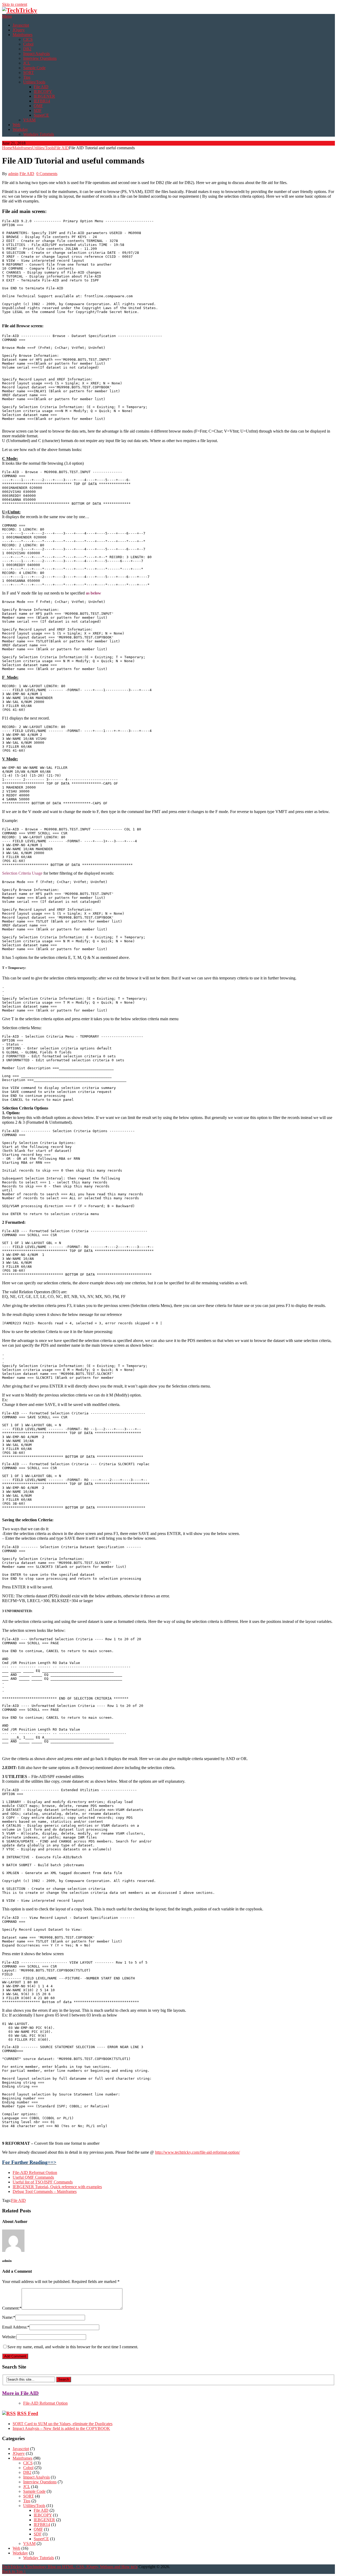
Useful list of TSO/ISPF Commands (43, 2182)
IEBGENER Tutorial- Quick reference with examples (57, 2187)
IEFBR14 (42, 101)
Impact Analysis (36, 54)
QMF (38, 106)
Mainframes (23, 35)
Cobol (28, 44)
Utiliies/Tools (34, 82)
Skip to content (15, 4)
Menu (7, 16)
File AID (41, 87)
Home (7, 148)
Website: (9, 2337)
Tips (27, 77)
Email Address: (16, 2327)
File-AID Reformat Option (35, 2173)
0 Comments (47, 174)
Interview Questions (40, 58)
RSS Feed (28, 2413)
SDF (38, 110)
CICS (28, 39)
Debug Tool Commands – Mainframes (45, 2191)
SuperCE (41, 115)
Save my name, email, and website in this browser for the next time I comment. (73, 2347)
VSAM (29, 120)
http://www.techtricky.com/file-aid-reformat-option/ (197, 2152)
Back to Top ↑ (14, 2571)
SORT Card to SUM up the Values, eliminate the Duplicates (63, 2424)
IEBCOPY (43, 91)
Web (16, 125)
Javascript (21, 25)
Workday (20, 129)
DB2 (27, 49)
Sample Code (34, 68)
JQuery (19, 30)
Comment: (12, 2308)
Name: (9, 2317)
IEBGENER (44, 96)
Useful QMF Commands (33, 2177)
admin (13, 174)
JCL (27, 63)
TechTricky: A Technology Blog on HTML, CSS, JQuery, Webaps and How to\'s (70, 2567)
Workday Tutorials (39, 134)
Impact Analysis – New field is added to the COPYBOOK (61, 2428)
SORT (29, 73)
